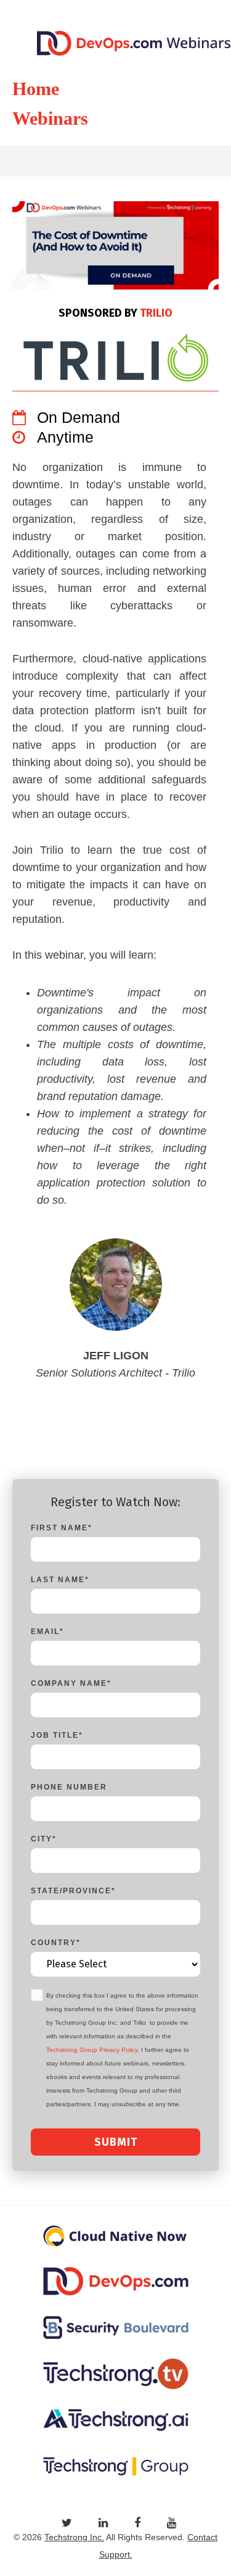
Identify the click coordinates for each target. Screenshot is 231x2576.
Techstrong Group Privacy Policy (92, 2050)
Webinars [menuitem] (50, 118)
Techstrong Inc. (74, 2537)
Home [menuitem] (36, 89)
